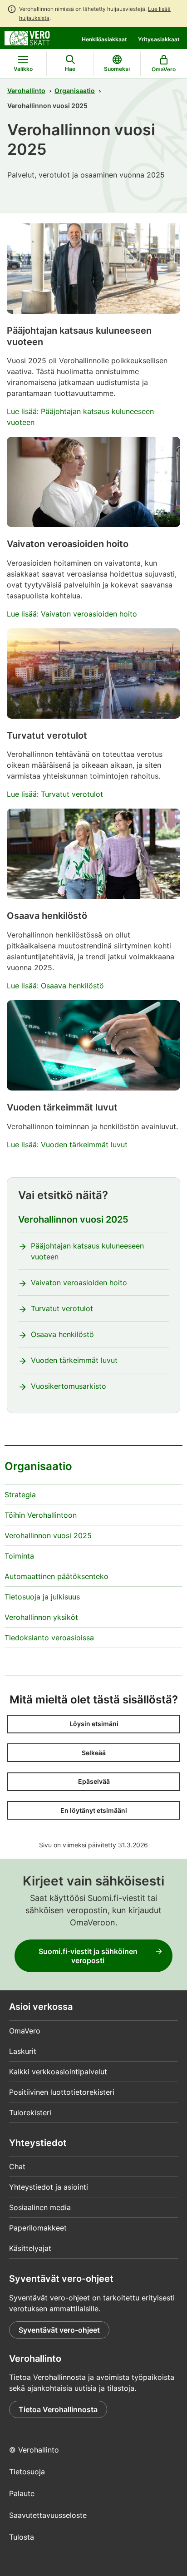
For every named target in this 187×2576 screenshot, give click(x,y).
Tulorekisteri (30, 2112)
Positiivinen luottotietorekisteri (62, 2092)
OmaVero (25, 2031)
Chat (17, 2166)
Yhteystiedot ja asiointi (49, 2187)
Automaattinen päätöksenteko (57, 1576)
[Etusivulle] (27, 37)
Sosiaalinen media (40, 2207)
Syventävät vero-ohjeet (59, 2330)
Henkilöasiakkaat (104, 39)
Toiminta (19, 1556)
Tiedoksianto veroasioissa (49, 1638)
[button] (94, 1724)
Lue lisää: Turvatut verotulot (55, 794)
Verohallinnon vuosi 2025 (73, 1219)
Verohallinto (26, 91)
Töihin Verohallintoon (41, 1515)
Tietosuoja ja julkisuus (42, 1597)
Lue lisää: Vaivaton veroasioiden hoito (72, 614)
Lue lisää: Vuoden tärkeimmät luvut (67, 1145)
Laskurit (23, 2051)
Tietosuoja (27, 2472)
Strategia (20, 1495)
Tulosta (22, 2537)
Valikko (23, 69)
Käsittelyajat (30, 2248)
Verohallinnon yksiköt (41, 1617)
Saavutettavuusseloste (48, 2515)
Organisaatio (75, 91)
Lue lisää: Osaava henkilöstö (55, 986)
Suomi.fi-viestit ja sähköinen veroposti (88, 1956)
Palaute (22, 2493)
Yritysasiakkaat (159, 39)
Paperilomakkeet (38, 2228)
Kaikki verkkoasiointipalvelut (58, 2072)
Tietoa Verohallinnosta (58, 2409)
